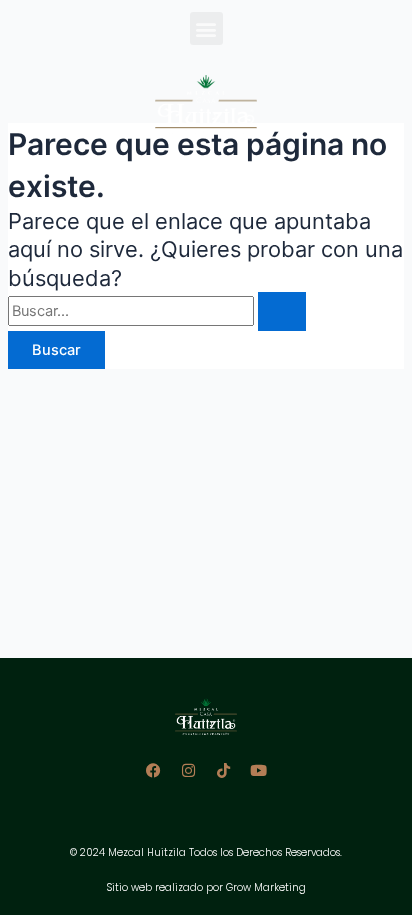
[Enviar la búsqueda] (282, 311)
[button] (206, 28)
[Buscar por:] (157, 311)
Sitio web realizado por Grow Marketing (206, 887)
